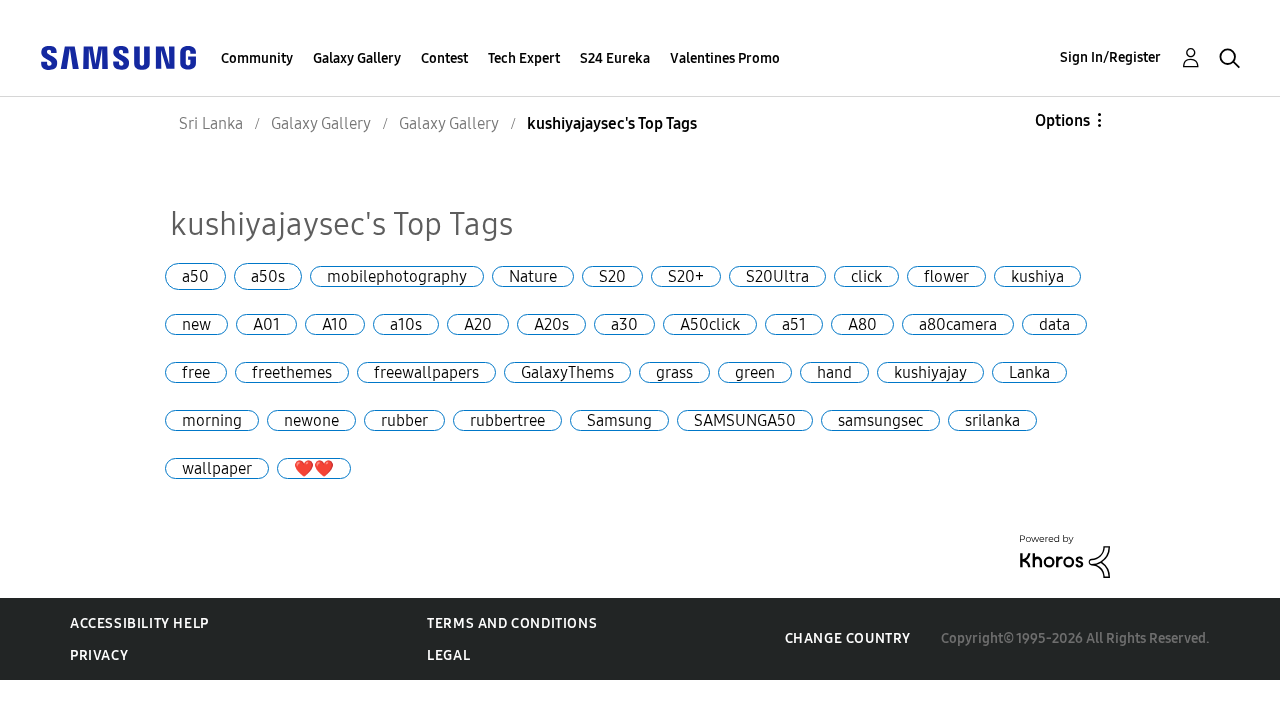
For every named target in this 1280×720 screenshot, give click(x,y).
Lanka (1029, 372)
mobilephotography (397, 276)
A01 (266, 324)
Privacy (99, 655)
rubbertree (507, 420)
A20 (478, 324)
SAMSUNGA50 (745, 420)
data (1054, 324)
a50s (268, 276)
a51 (794, 324)
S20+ (686, 276)
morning (212, 420)
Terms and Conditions (512, 623)
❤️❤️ (314, 468)
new (196, 324)
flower (946, 276)
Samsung (619, 420)
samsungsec (880, 420)
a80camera (958, 324)
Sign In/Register (1110, 57)
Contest (444, 58)
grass (674, 372)
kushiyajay (930, 372)
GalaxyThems (567, 372)
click (866, 276)
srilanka (992, 420)
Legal (448, 655)
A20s (551, 324)
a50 (195, 276)
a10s (406, 324)
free (196, 372)
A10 (335, 324)
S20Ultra (777, 276)
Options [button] (1062, 120)
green (755, 372)
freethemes (292, 372)
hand (834, 372)
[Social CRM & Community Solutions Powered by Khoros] (1065, 555)
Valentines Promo (725, 58)
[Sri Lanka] (118, 56)
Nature (533, 276)
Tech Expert (524, 58)
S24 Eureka (615, 58)
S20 (612, 276)
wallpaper (217, 468)
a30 (624, 324)
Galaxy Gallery (357, 58)
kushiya (1037, 276)
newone (311, 420)
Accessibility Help (139, 623)
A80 (862, 324)
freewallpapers (426, 372)
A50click (710, 324)
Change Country (848, 638)
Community (257, 58)
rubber (404, 420)
